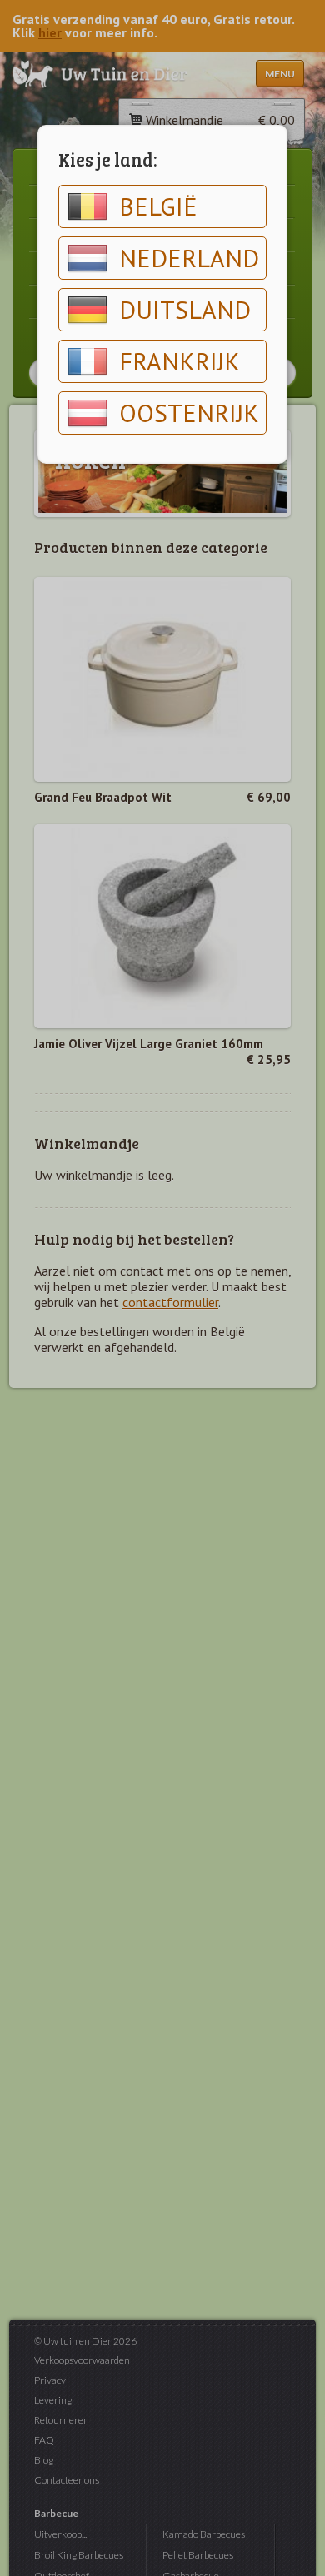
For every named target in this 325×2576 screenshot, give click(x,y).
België (158, 206)
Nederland (189, 258)
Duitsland (185, 309)
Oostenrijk (189, 413)
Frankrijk (180, 361)
